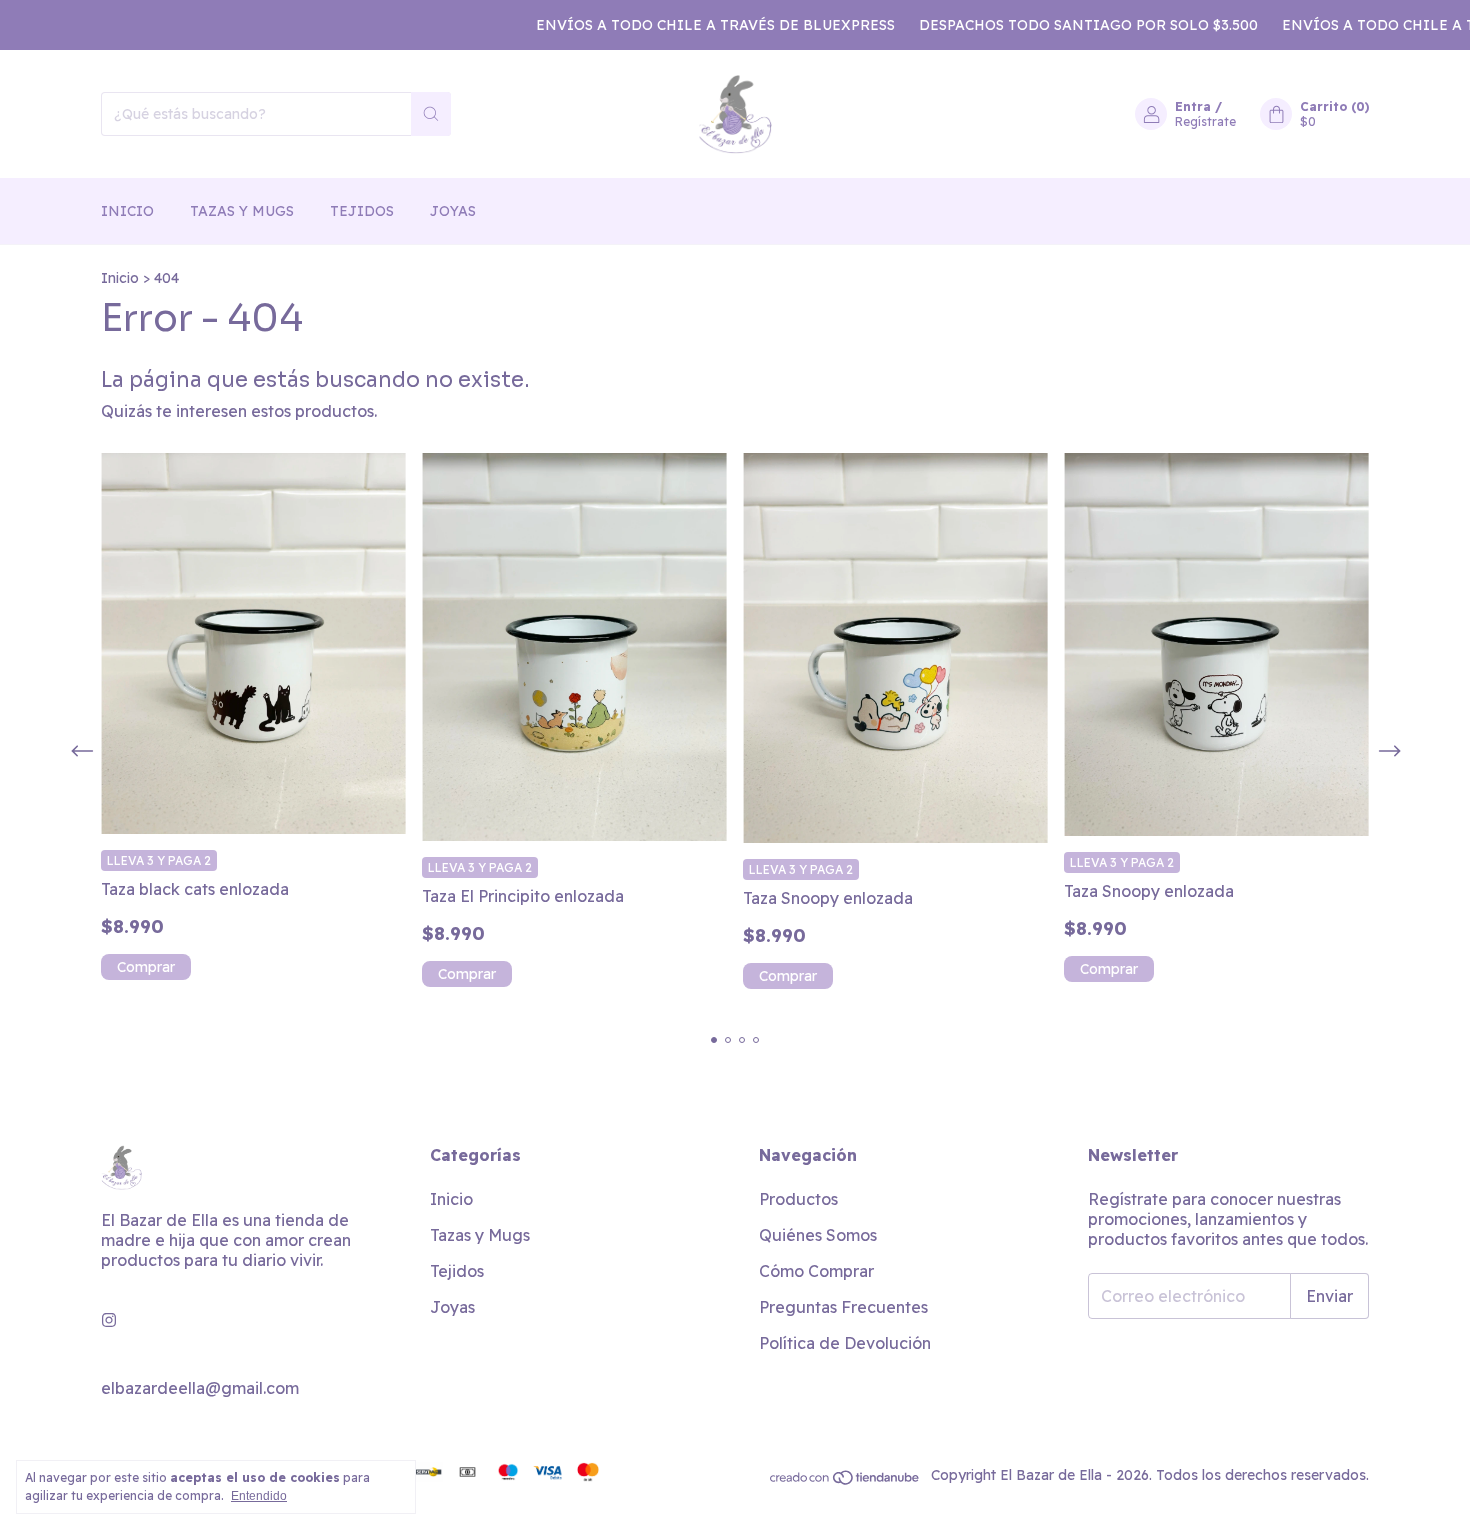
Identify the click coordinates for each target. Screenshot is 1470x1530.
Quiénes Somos (818, 1235)
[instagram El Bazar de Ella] (109, 1320)
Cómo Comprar (816, 1271)
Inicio (127, 211)
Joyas (453, 211)
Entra (1193, 106)
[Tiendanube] (845, 1481)
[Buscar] (431, 114)
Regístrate (1205, 121)
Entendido (259, 1496)
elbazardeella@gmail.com (200, 1388)
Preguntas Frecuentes (843, 1307)
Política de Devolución (845, 1343)
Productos (798, 1199)
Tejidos (362, 211)
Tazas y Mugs (242, 211)
